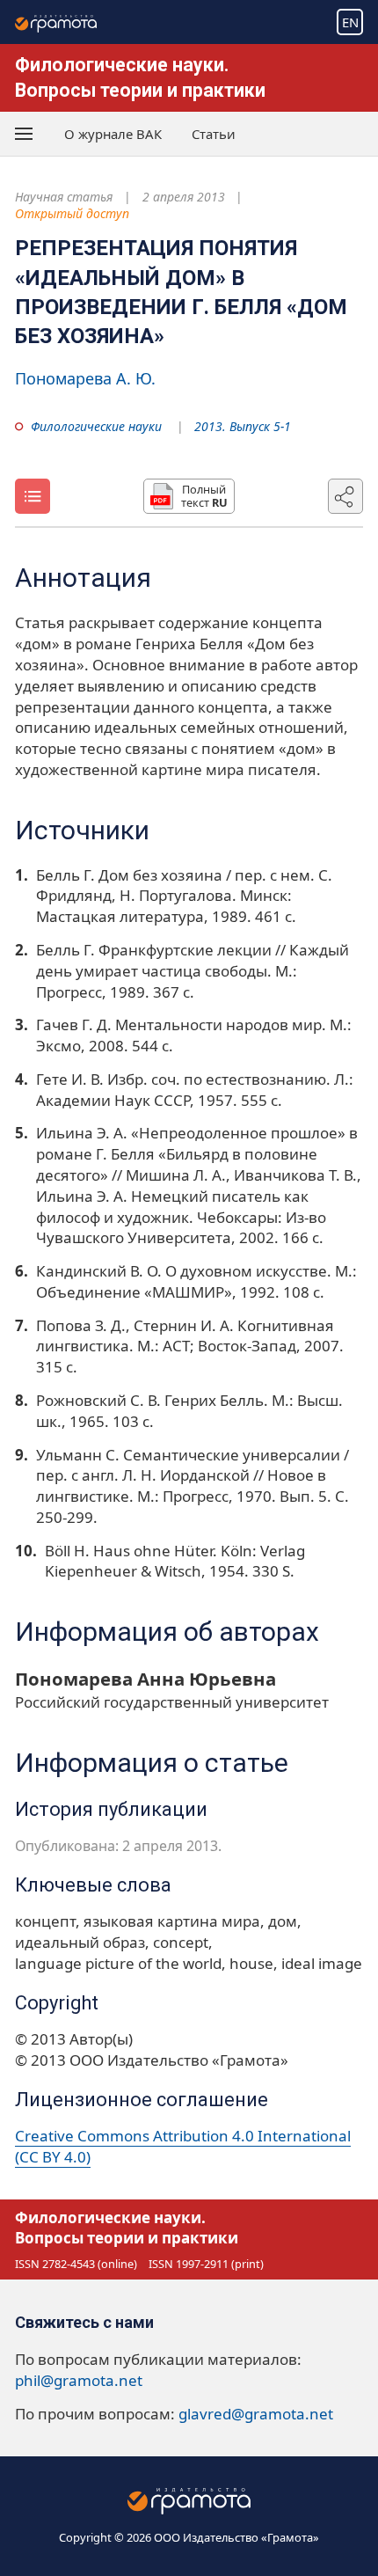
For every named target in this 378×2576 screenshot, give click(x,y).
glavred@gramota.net (256, 2414)
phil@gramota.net (79, 2380)
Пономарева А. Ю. (85, 378)
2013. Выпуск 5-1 (243, 426)
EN (350, 22)
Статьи (214, 134)
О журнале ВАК (113, 134)
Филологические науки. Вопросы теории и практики (127, 2228)
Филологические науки (96, 426)
